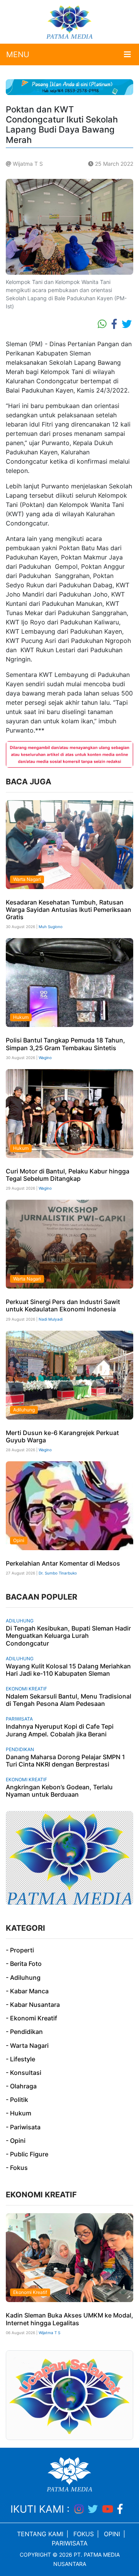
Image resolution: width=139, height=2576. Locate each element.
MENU (18, 54)
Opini (19, 1540)
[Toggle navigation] (127, 54)
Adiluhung (24, 1410)
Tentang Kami (40, 2534)
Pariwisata (19, 1719)
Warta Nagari (27, 879)
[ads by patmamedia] (69, 87)
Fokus (84, 2534)
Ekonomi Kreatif (26, 1689)
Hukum (21, 1017)
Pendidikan (20, 1749)
